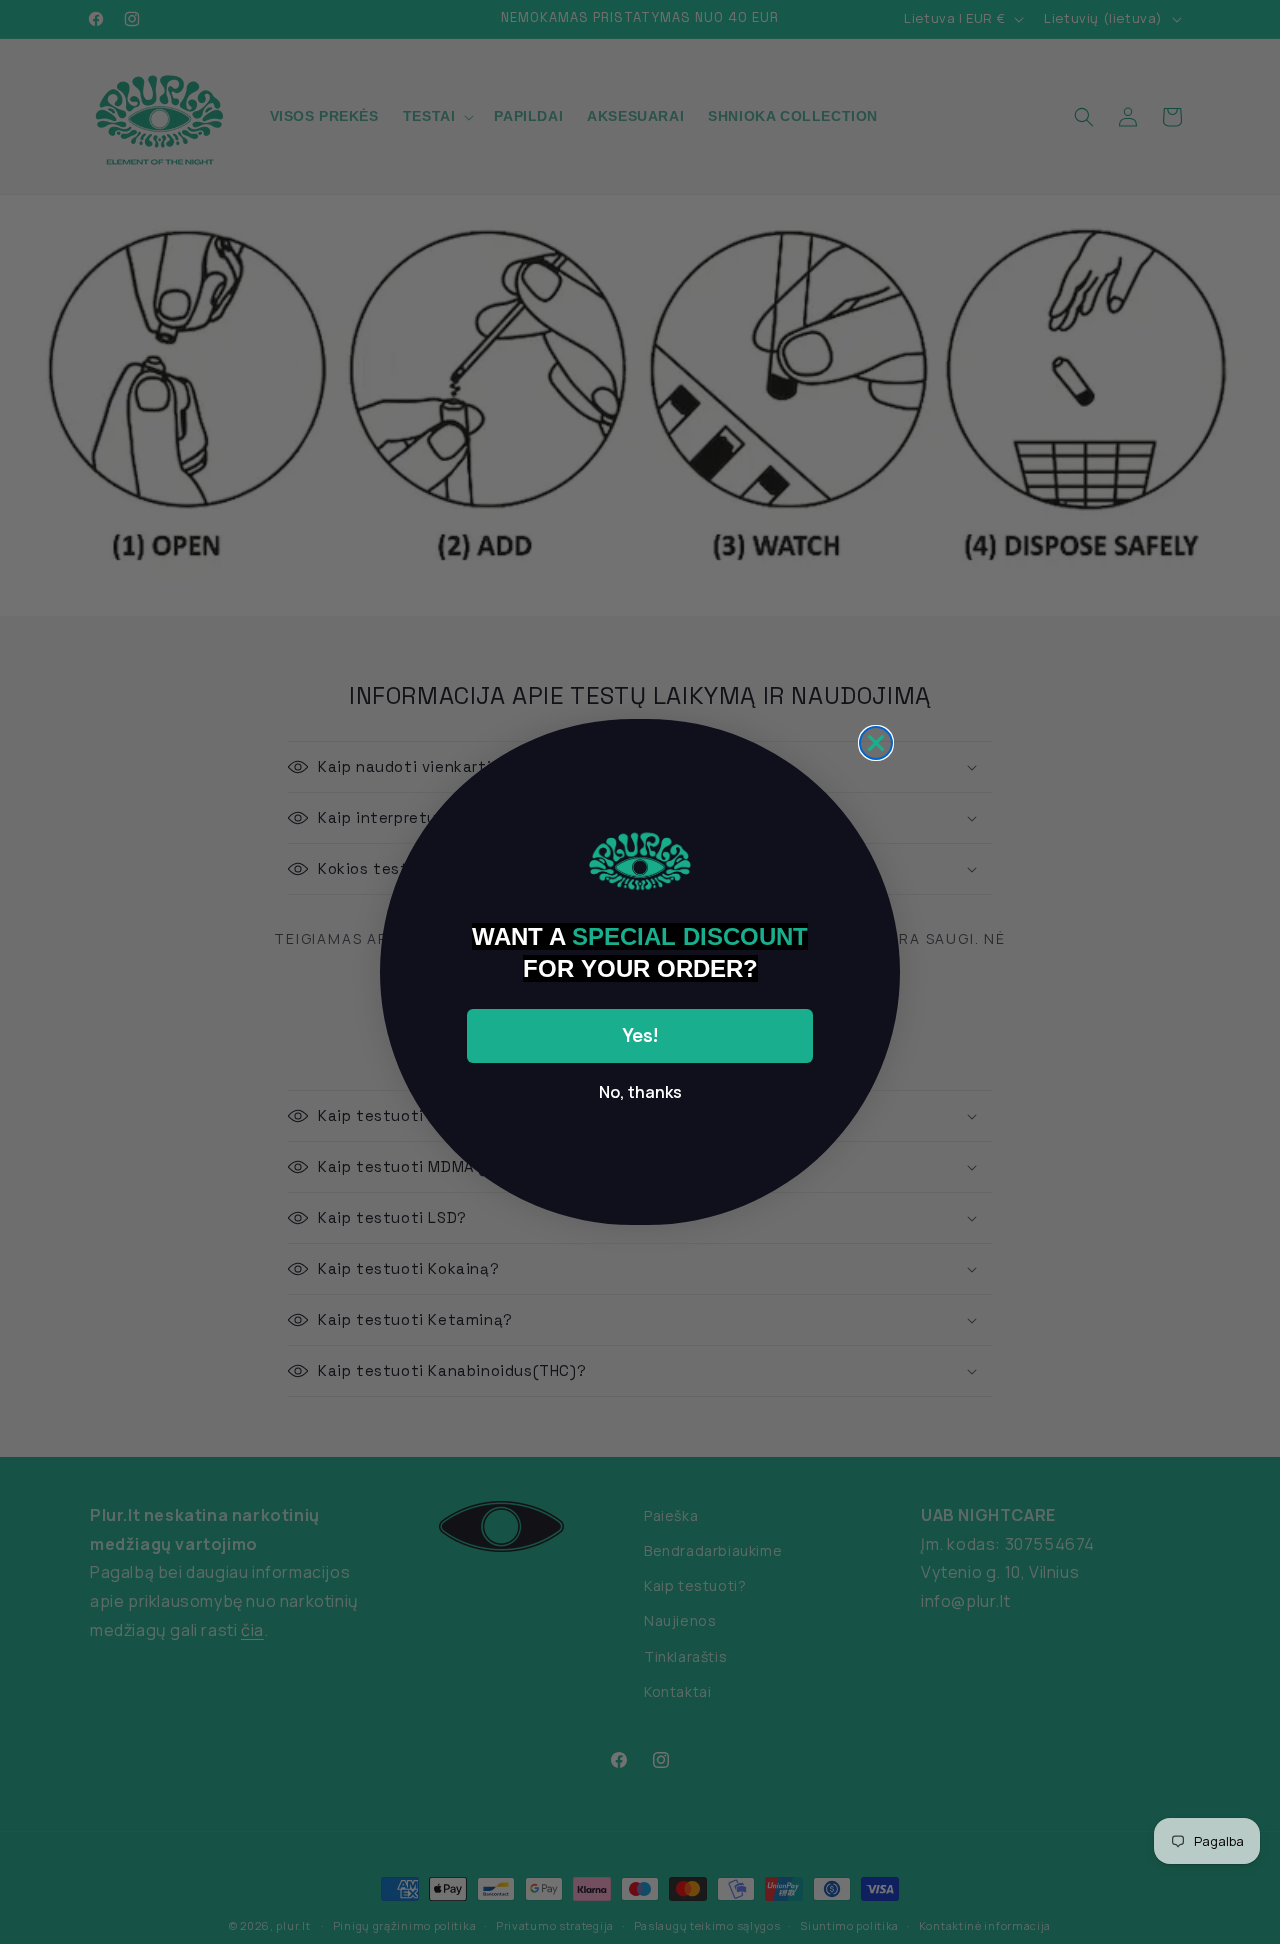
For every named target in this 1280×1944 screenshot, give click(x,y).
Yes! (640, 1035)
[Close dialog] (876, 743)
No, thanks (640, 1092)
